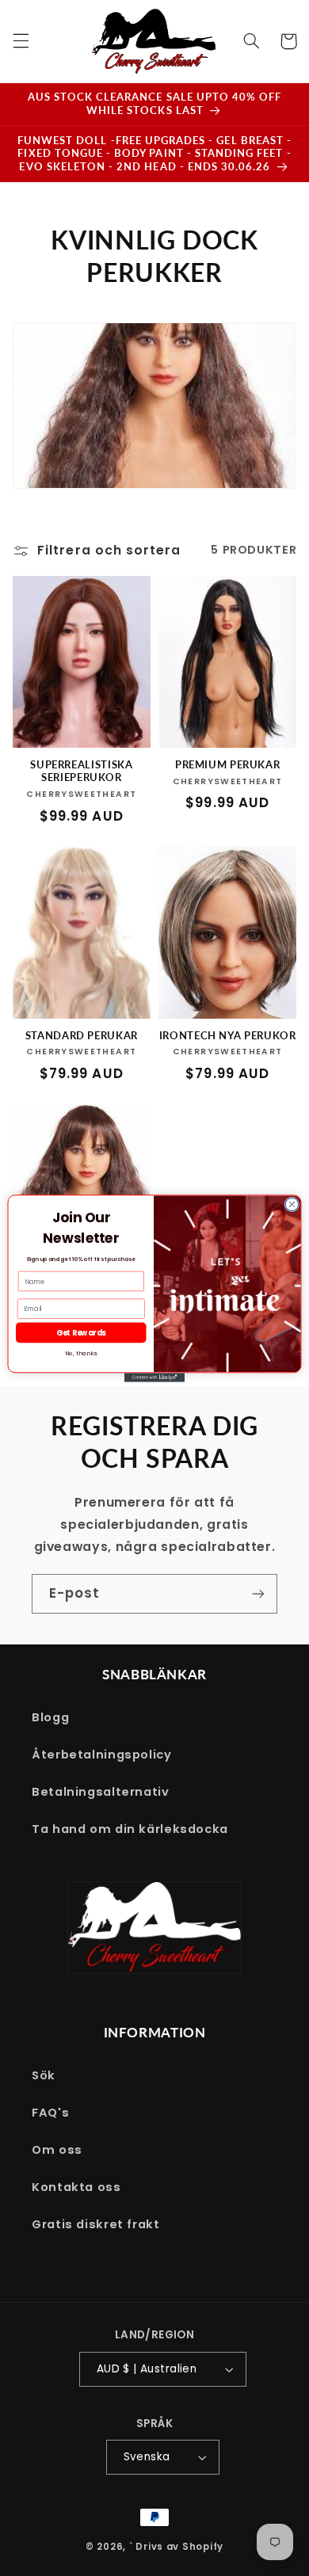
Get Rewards (81, 1332)
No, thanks (81, 1353)
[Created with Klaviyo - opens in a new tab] (154, 1377)
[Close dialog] (292, 1204)
